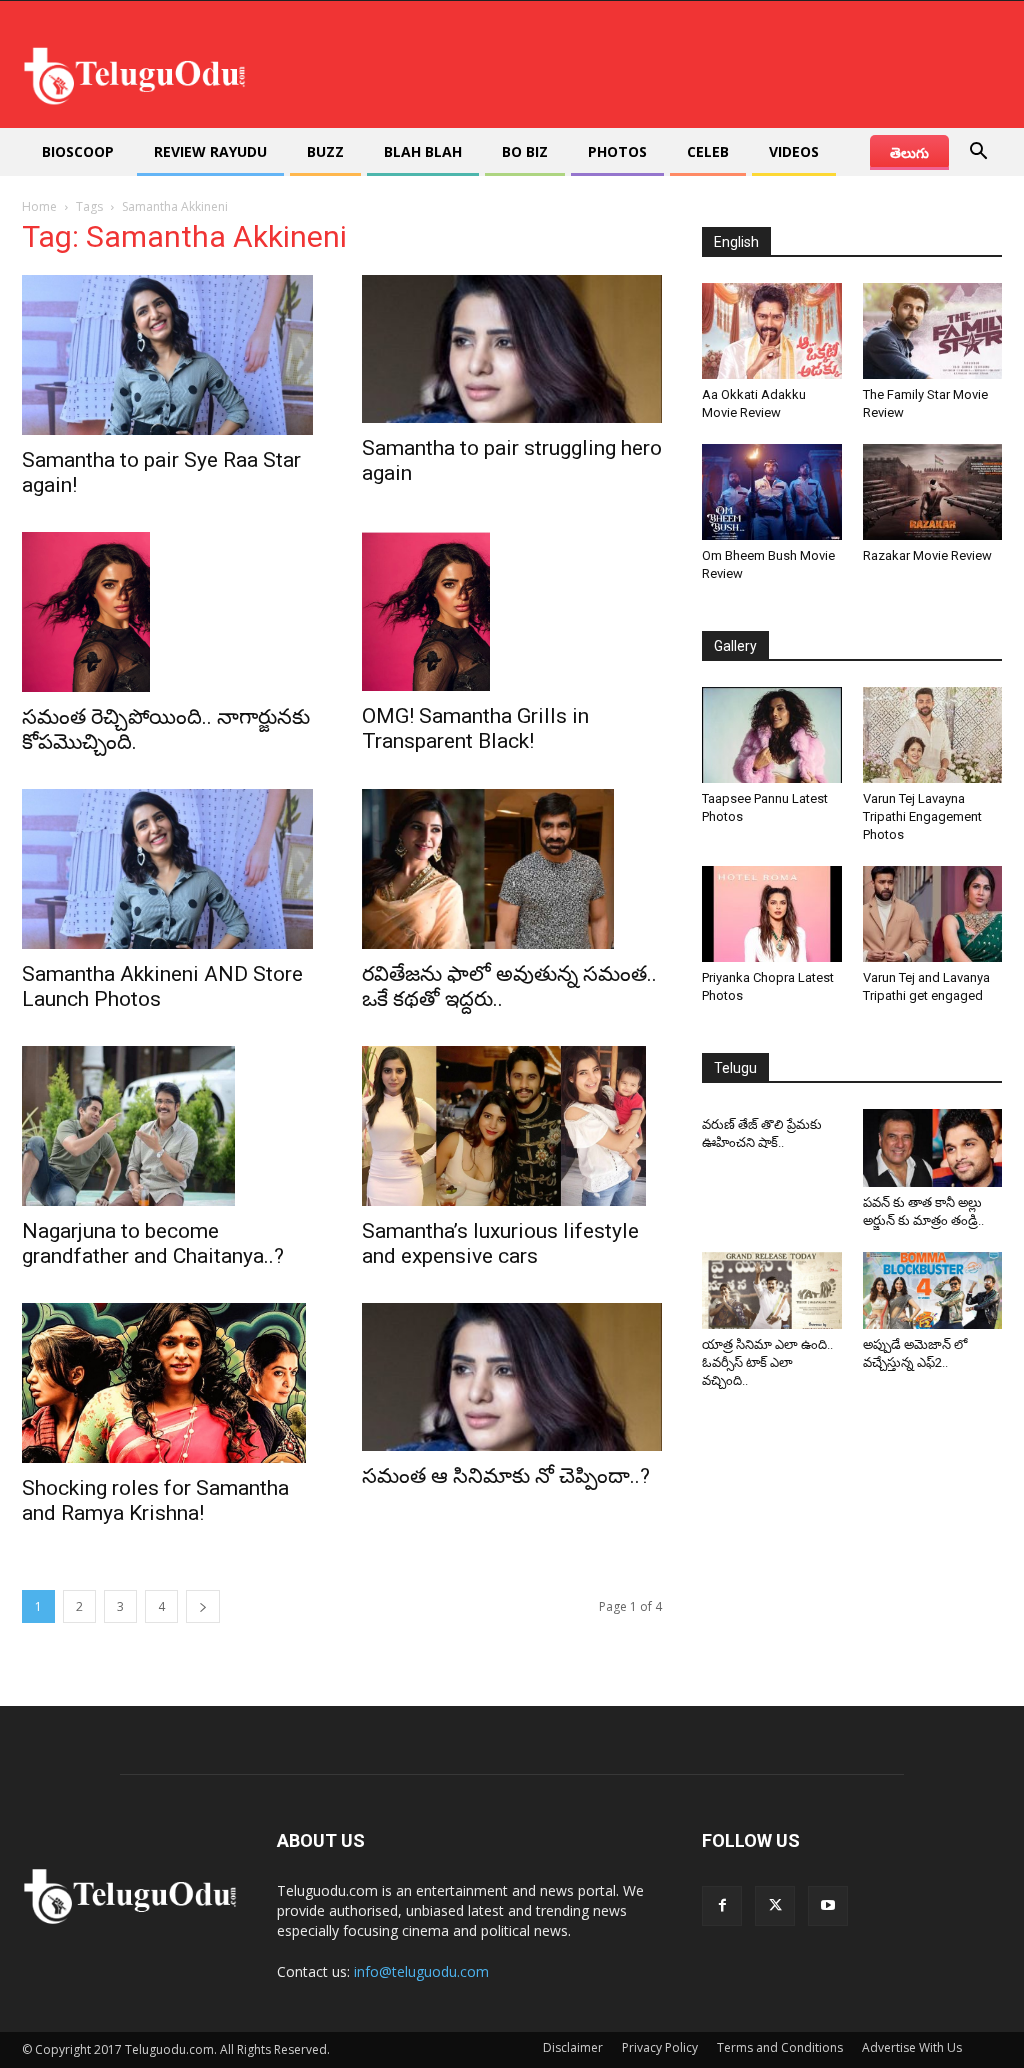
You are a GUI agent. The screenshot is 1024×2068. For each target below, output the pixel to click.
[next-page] (203, 1606)
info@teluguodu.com (421, 1971)
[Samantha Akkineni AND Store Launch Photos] (172, 869)
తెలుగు (909, 152)
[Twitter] (775, 1906)
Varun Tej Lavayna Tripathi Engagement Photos (922, 816)
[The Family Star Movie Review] (933, 331)
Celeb (708, 151)
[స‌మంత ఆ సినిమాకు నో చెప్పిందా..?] (512, 1377)
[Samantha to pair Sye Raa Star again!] (172, 355)
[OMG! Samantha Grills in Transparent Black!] (512, 611)
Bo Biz (525, 151)
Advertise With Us (912, 2047)
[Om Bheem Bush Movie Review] (772, 492)
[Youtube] (828, 1906)
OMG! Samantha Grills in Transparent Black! (475, 728)
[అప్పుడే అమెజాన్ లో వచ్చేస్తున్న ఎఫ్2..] (933, 1290)
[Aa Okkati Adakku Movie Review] (772, 331)
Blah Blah (423, 151)
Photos (617, 151)
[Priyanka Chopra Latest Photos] (772, 914)
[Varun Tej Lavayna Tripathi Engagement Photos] (933, 735)
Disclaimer (573, 2047)
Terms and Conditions (780, 2047)
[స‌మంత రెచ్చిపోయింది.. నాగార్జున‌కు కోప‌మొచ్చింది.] (172, 612)
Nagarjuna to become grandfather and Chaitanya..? (153, 1243)
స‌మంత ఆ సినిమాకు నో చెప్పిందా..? (508, 1476)
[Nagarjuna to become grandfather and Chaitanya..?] (172, 1126)
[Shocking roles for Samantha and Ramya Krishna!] (172, 1383)
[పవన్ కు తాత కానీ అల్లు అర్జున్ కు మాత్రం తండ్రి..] (933, 1148)
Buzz (325, 151)
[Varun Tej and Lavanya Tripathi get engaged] (933, 914)
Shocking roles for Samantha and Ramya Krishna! (155, 1500)
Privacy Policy (660, 2047)
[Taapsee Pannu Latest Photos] (772, 735)
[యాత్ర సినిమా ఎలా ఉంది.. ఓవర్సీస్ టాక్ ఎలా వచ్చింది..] (772, 1290)
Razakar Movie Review (927, 555)
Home (39, 206)
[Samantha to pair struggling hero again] (512, 349)
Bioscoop (78, 151)
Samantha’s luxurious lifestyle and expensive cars (500, 1243)
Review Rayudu (210, 151)
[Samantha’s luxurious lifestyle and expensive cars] (512, 1126)
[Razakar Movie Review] (933, 492)
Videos (794, 151)
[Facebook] (722, 1906)
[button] (978, 153)
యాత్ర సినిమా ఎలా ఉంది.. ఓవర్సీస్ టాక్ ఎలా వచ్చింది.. (767, 1362)
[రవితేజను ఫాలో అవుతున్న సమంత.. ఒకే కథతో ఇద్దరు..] (512, 869)
